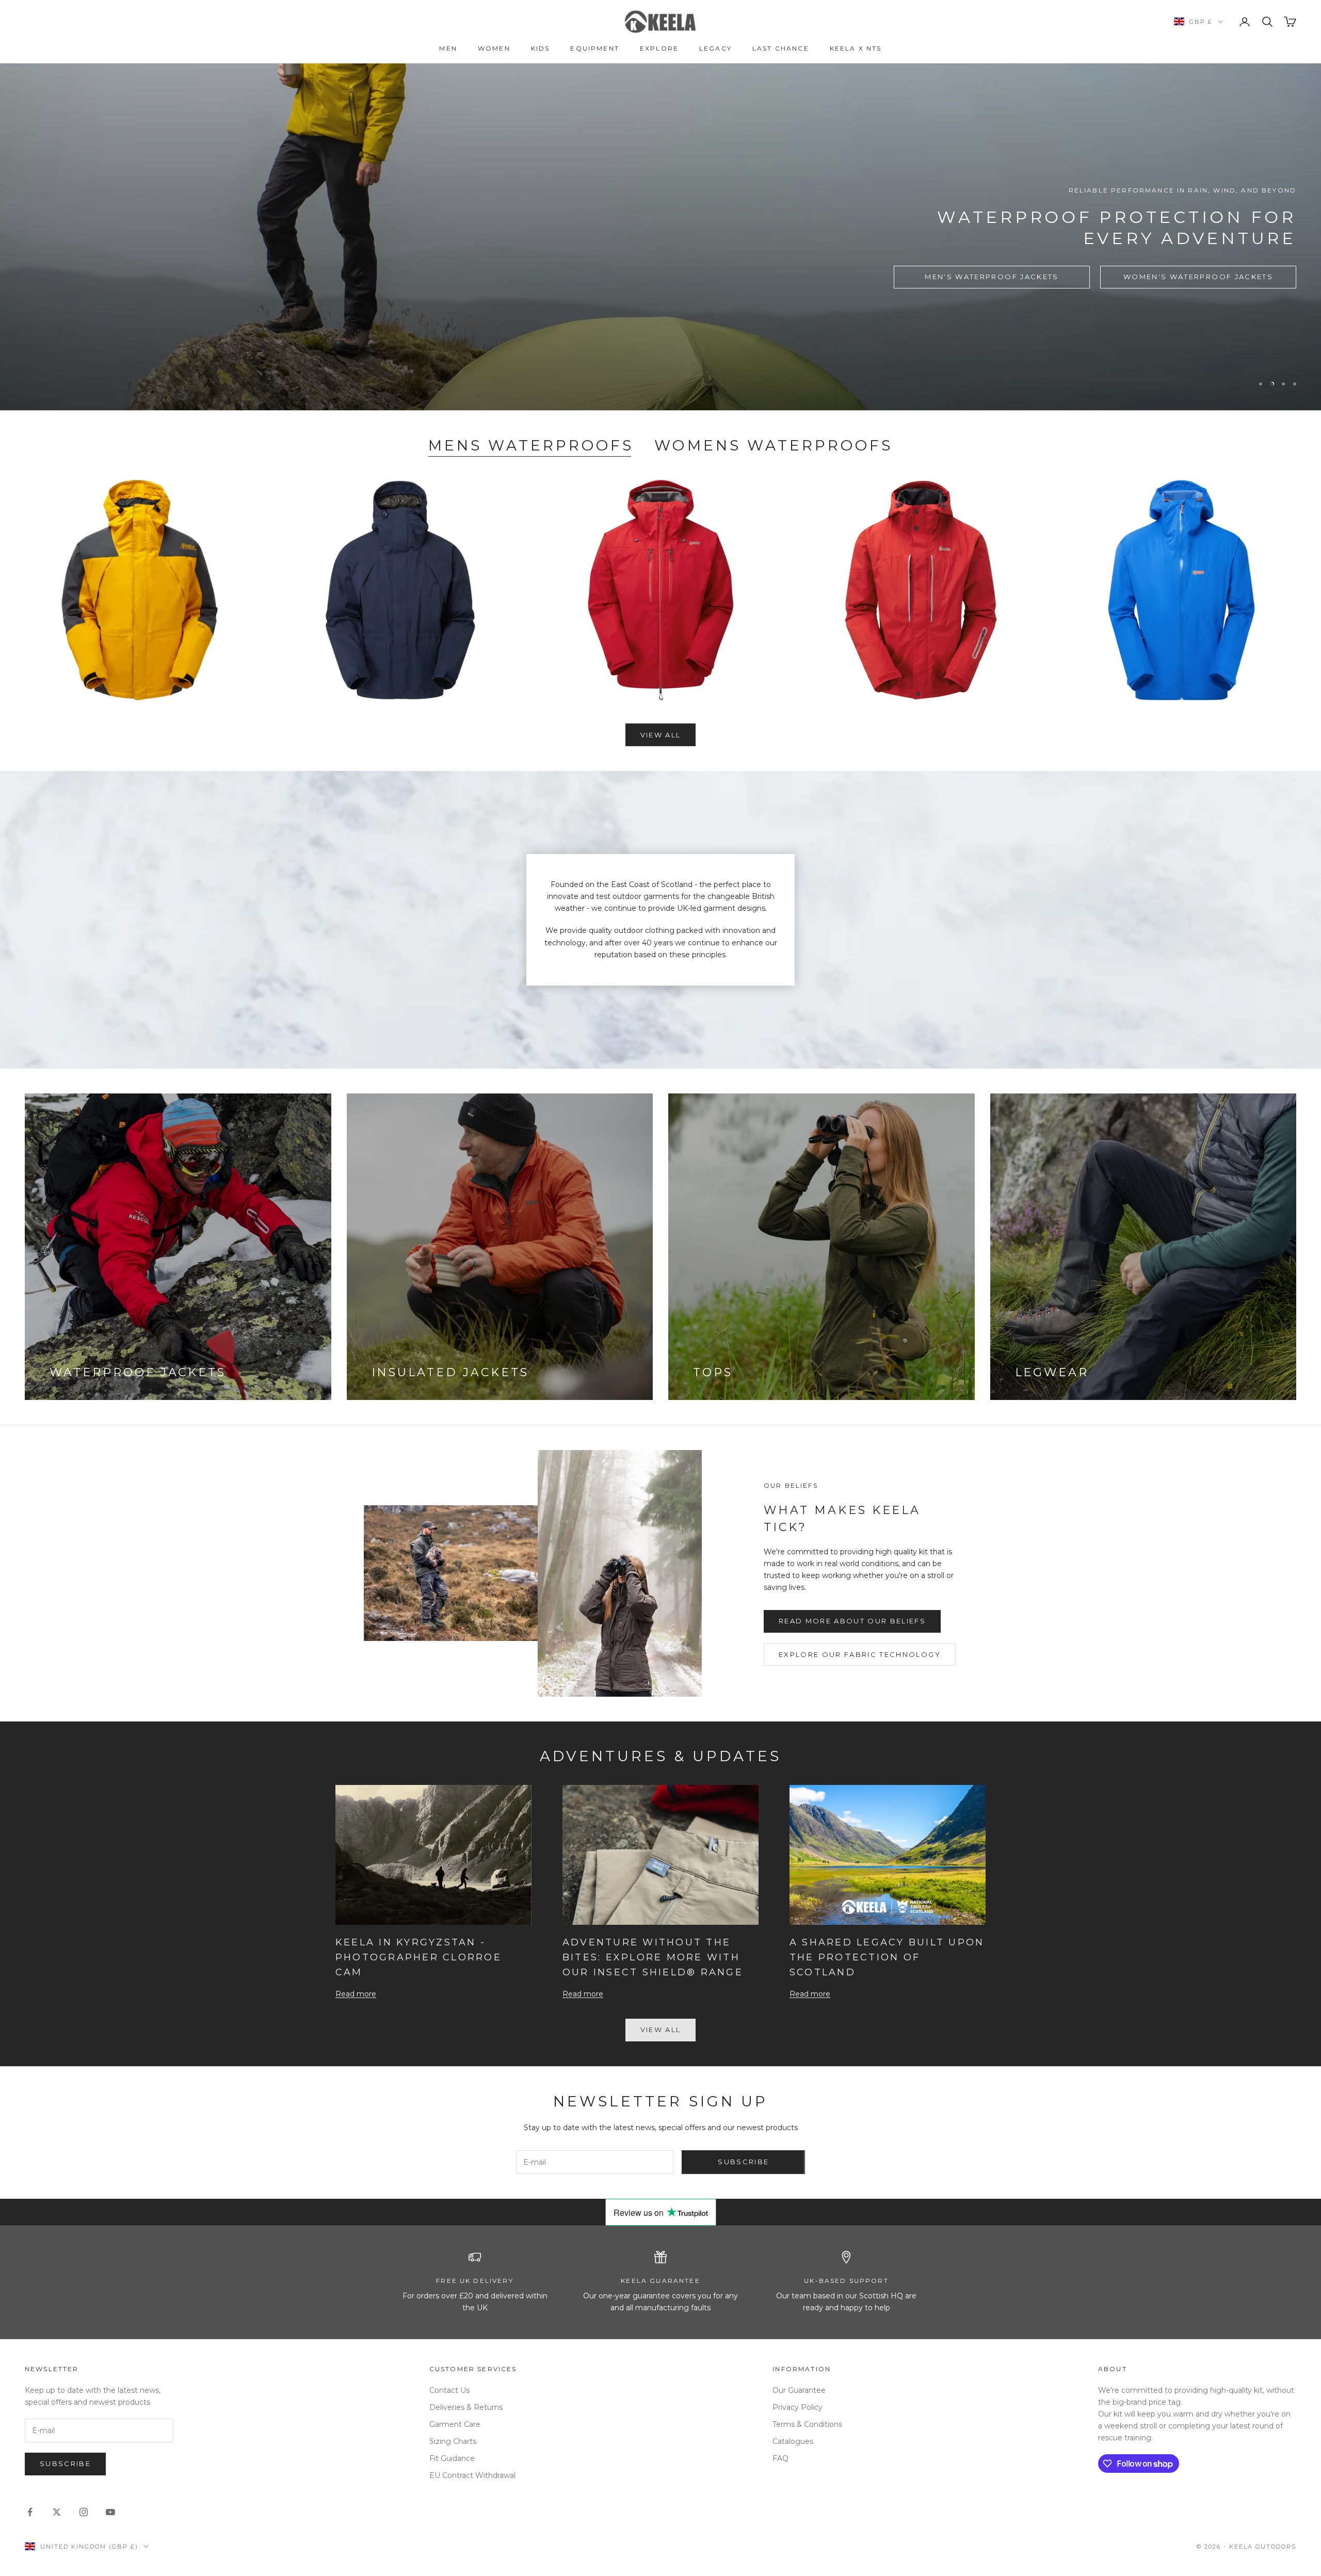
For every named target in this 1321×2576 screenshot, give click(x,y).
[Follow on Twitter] (57, 2512)
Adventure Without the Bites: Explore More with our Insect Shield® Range (653, 1957)
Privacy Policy (798, 2407)
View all (661, 735)
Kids (541, 48)
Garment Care (455, 2424)
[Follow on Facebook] (30, 2512)
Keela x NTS (856, 48)
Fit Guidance (452, 2458)
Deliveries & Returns (466, 2407)
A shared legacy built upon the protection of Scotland (887, 1957)
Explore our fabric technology (860, 1654)
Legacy (715, 48)
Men (448, 48)
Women (494, 48)
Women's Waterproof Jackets (1198, 277)
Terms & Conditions (807, 2424)
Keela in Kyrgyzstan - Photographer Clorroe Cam (418, 1957)
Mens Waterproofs (531, 445)
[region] (660, 237)
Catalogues (793, 2441)
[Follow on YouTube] (110, 2512)
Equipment (594, 48)
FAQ (780, 2458)
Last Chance (781, 48)
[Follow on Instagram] (84, 2512)
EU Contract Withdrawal (472, 2475)
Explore (659, 48)
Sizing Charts (453, 2441)
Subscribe (743, 2162)
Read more (356, 1994)
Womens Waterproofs (774, 445)
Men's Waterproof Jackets (992, 277)
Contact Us (449, 2390)
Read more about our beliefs (852, 1621)
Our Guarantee (799, 2390)
